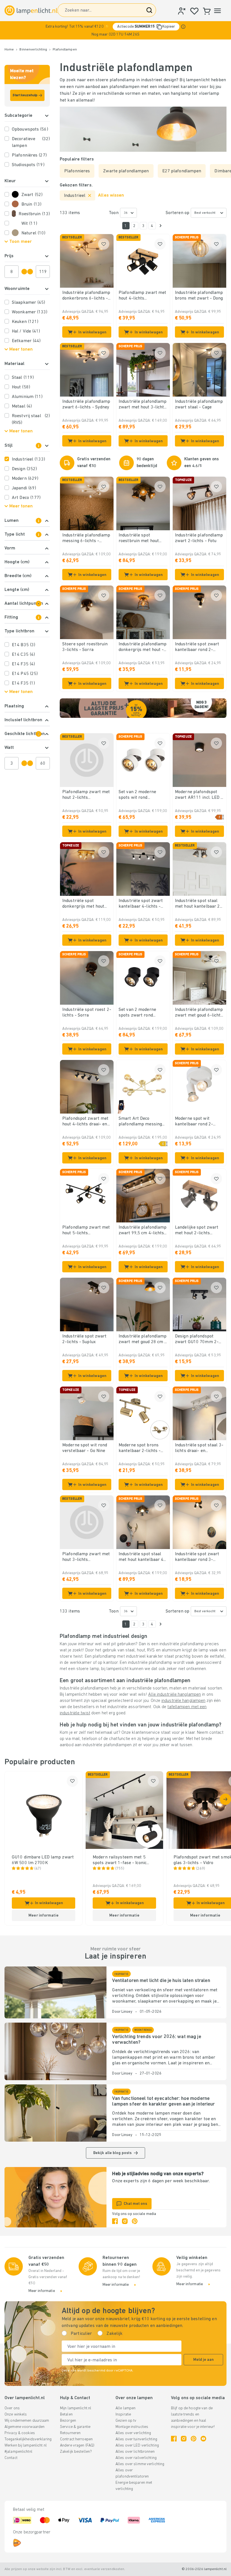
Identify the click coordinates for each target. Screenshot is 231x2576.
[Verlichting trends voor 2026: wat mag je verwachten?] (55, 2051)
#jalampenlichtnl (18, 2452)
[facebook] (115, 2221)
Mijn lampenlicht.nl (76, 2408)
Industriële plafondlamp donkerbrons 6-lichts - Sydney (86, 296)
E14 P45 (25, 674)
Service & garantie (75, 2427)
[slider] (24, 272)
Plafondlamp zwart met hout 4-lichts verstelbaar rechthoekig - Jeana (143, 296)
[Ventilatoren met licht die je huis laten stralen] (55, 1992)
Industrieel (28, 459)
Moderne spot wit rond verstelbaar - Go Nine (85, 1448)
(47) (38, 1869)
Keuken (25, 322)
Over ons (12, 2408)
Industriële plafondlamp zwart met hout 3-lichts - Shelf (143, 405)
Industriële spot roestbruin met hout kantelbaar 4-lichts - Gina (140, 538)
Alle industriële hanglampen (175, 1695)
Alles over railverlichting (136, 2458)
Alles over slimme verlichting (140, 2464)
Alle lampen (126, 2408)
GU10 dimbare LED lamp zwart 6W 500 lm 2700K (43, 1860)
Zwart (32, 195)
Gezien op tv (126, 2421)
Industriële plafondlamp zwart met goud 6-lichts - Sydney (199, 1013)
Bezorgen (68, 2421)
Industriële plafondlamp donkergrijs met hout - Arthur (143, 647)
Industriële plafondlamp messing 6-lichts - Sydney (86, 538)
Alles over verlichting (133, 2433)
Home (9, 50)
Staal (23, 378)
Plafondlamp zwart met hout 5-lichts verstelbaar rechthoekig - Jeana (86, 1231)
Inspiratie (123, 2415)
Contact (11, 2458)
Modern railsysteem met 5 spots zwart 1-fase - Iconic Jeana (120, 1860)
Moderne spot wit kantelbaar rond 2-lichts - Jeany (194, 1122)
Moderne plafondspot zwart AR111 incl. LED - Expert (199, 795)
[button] (115, 30)
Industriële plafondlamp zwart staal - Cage (199, 404)
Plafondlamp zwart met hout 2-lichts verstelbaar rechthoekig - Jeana (86, 795)
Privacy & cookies (20, 2433)
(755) (120, 1869)
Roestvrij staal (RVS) (31, 419)
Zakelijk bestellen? (76, 2452)
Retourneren (70, 2433)
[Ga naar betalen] (161, 226)
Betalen (66, 2415)
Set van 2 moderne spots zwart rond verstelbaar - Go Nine (140, 1013)
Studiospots (28, 165)
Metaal (22, 406)
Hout (21, 387)
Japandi (24, 488)
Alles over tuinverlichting (136, 2439)
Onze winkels (16, 2415)
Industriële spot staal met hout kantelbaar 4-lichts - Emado (142, 1557)
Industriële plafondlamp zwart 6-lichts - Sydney (86, 404)
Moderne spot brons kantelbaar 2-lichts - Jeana (140, 1448)
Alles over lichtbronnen (135, 2452)
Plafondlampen (65, 50)
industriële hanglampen (183, 1701)
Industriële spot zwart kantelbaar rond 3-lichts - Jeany (197, 1557)
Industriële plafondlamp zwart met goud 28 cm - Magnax (143, 1339)
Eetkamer (26, 341)
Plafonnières (29, 155)
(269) (201, 1869)
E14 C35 (23, 655)
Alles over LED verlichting (137, 2446)
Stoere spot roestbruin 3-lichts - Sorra (85, 647)
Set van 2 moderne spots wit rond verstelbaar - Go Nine (140, 795)
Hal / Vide (26, 331)
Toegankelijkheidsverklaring (28, 2439)
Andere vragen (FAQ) (77, 2446)
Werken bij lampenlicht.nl (26, 2446)
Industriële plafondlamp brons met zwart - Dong (199, 296)
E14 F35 (23, 664)
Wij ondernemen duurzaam (27, 2421)
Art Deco (26, 498)
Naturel (33, 233)
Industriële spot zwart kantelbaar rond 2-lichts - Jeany (197, 647)
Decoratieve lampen (31, 142)
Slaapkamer (29, 303)
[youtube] (203, 2439)
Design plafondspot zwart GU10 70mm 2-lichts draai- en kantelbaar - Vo (197, 1339)
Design (24, 469)
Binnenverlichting (33, 50)
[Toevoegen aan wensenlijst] (104, 244)
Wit (29, 224)
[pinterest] (135, 2221)
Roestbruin (34, 214)
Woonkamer (30, 312)
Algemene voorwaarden (25, 2427)
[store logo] (31, 10)
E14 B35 (24, 645)
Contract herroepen (76, 2439)
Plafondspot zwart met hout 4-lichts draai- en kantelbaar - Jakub (85, 1122)
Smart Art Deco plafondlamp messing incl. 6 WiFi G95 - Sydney (140, 1122)
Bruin (31, 204)
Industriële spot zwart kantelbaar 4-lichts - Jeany (141, 904)
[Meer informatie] (183, 27)
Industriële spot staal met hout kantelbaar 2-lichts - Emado (198, 904)
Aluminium (27, 397)
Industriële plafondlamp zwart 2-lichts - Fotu (199, 538)
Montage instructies (132, 2427)
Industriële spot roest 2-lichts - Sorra (87, 1013)
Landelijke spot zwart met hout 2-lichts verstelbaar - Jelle (197, 1231)
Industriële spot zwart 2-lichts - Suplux (84, 1339)
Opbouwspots (30, 129)
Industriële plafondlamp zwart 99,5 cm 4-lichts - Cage (143, 1231)
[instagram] (125, 2221)
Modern (25, 479)
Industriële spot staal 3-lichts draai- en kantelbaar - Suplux (199, 1448)
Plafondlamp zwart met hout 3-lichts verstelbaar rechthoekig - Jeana (86, 1557)
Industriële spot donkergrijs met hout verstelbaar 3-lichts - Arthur (84, 904)
